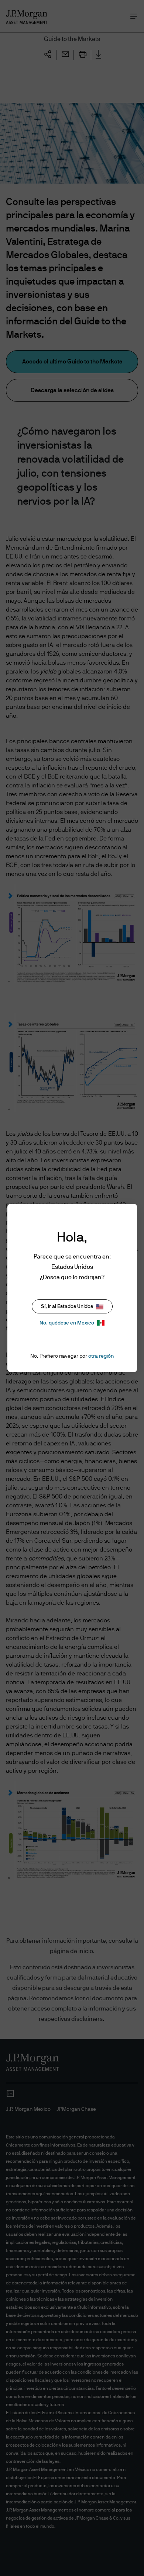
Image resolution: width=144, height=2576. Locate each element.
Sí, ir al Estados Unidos (67, 1306)
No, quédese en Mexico (67, 1323)
